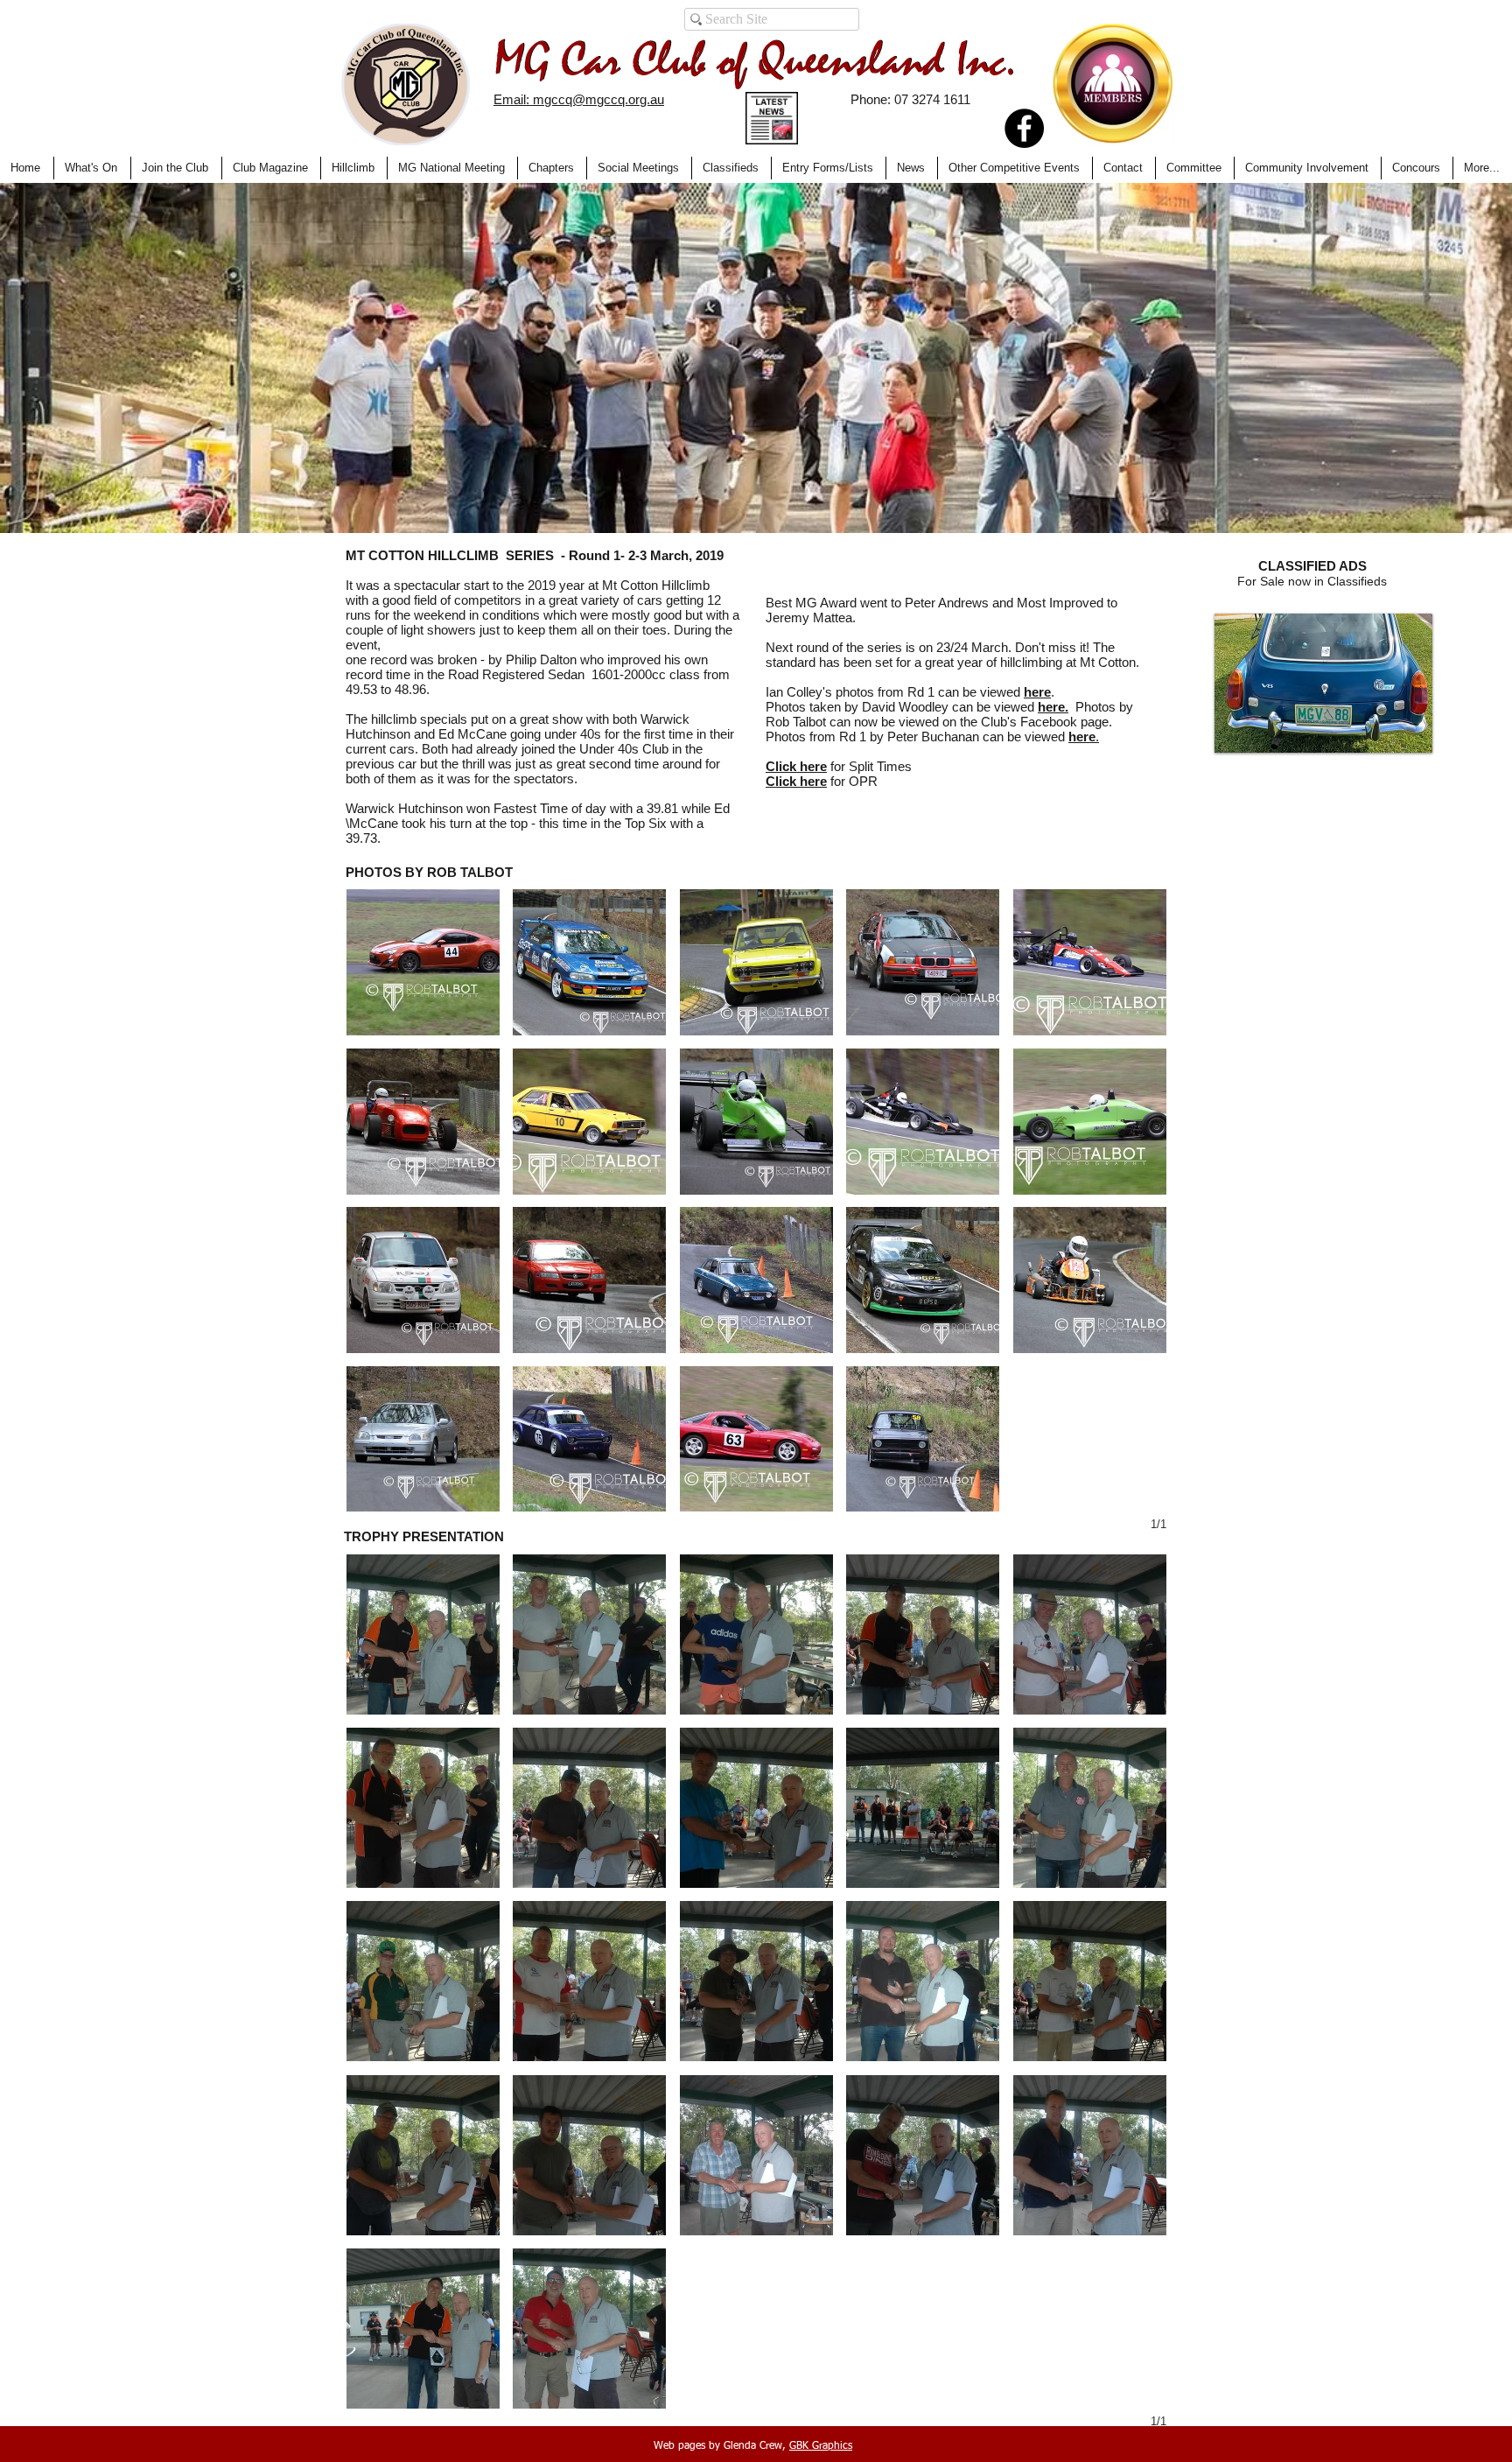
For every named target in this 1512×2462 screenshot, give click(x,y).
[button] (406, 84)
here (1037, 692)
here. (1053, 707)
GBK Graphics (821, 2446)
